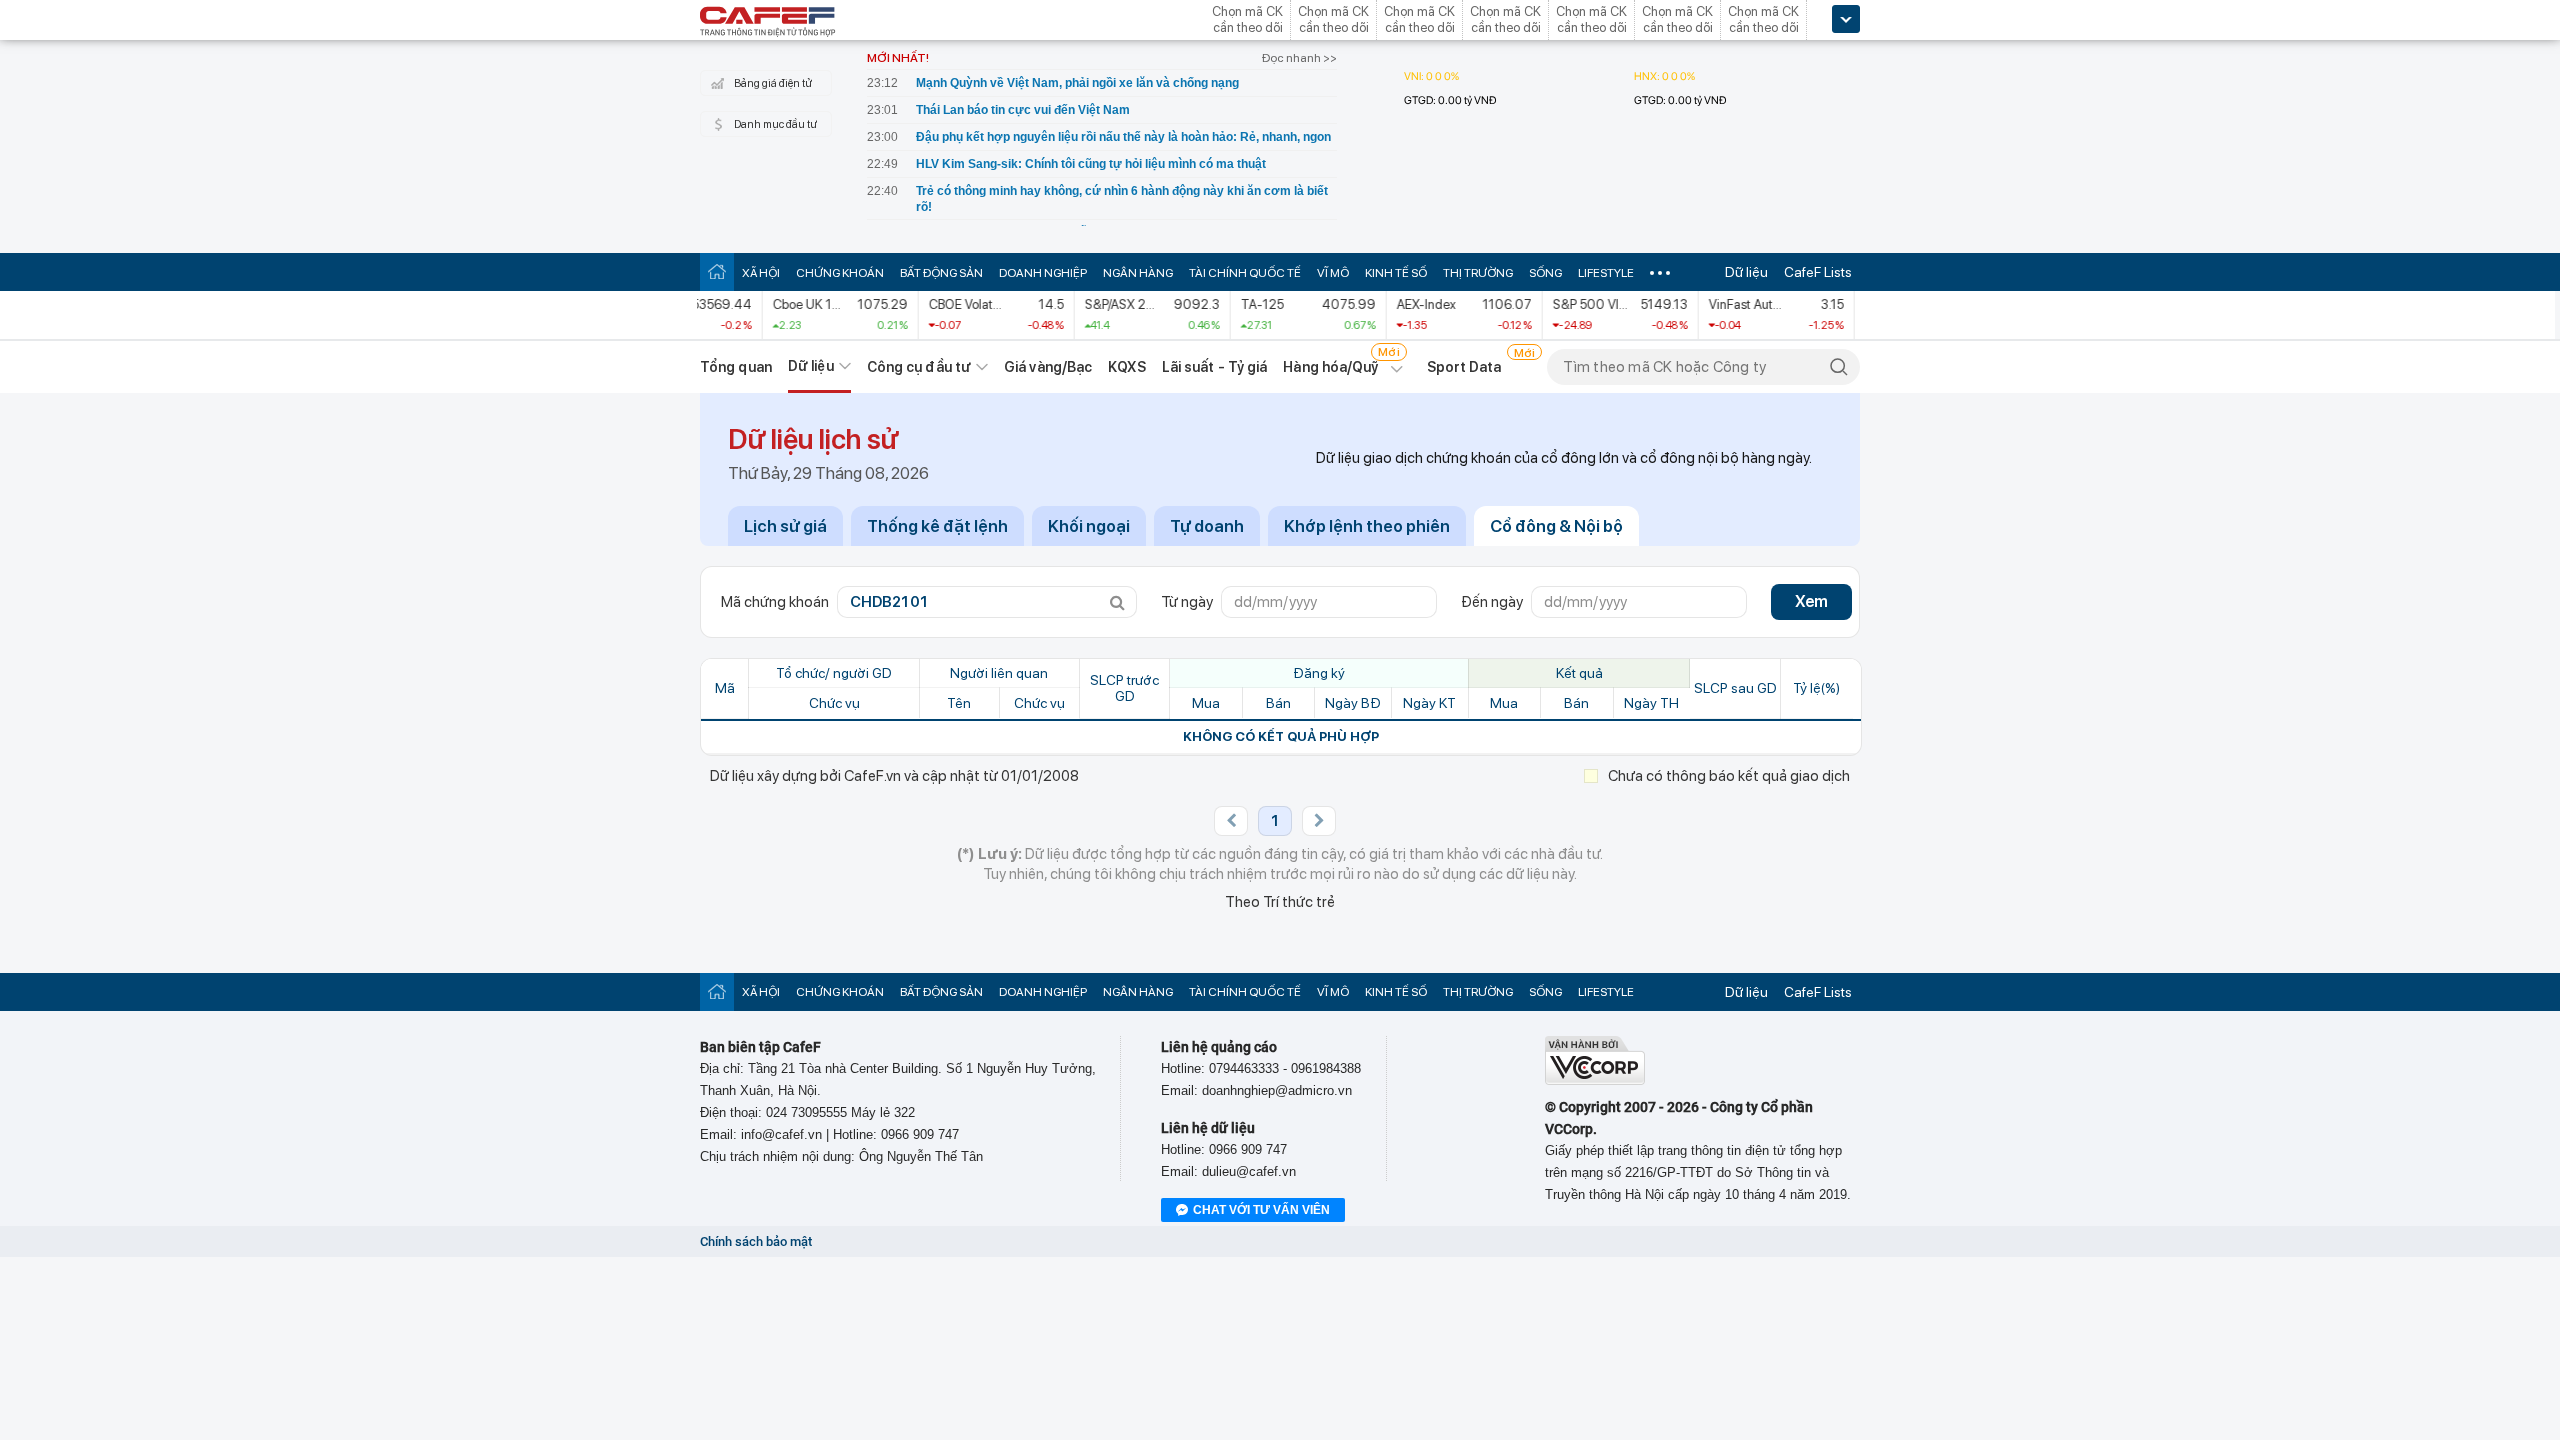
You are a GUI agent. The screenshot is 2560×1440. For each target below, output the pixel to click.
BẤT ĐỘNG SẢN (941, 273)
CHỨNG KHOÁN (840, 273)
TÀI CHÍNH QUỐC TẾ (1245, 273)
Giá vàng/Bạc (1048, 367)
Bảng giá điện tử (773, 83)
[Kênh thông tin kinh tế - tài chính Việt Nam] (768, 23)
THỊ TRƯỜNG (1478, 273)
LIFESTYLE (1606, 273)
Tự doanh (1207, 526)
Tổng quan (736, 367)
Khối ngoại (1089, 526)
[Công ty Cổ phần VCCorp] (1595, 1080)
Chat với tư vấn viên (1261, 1210)
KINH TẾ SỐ (1396, 273)
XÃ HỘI (761, 273)
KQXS (1126, 367)
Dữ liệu (1746, 272)
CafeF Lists (1818, 272)
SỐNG (1545, 273)
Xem (1811, 601)
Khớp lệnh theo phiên (1367, 526)
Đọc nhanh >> (1299, 58)
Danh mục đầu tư (775, 124)
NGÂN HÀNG (1138, 273)
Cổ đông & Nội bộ (1556, 526)
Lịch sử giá (785, 526)
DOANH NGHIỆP (1043, 273)
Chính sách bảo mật (756, 1241)
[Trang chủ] (717, 271)
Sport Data (1464, 367)
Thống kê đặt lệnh (937, 526)
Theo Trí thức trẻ (1280, 902)
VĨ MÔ (1333, 273)
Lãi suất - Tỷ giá (1215, 367)
